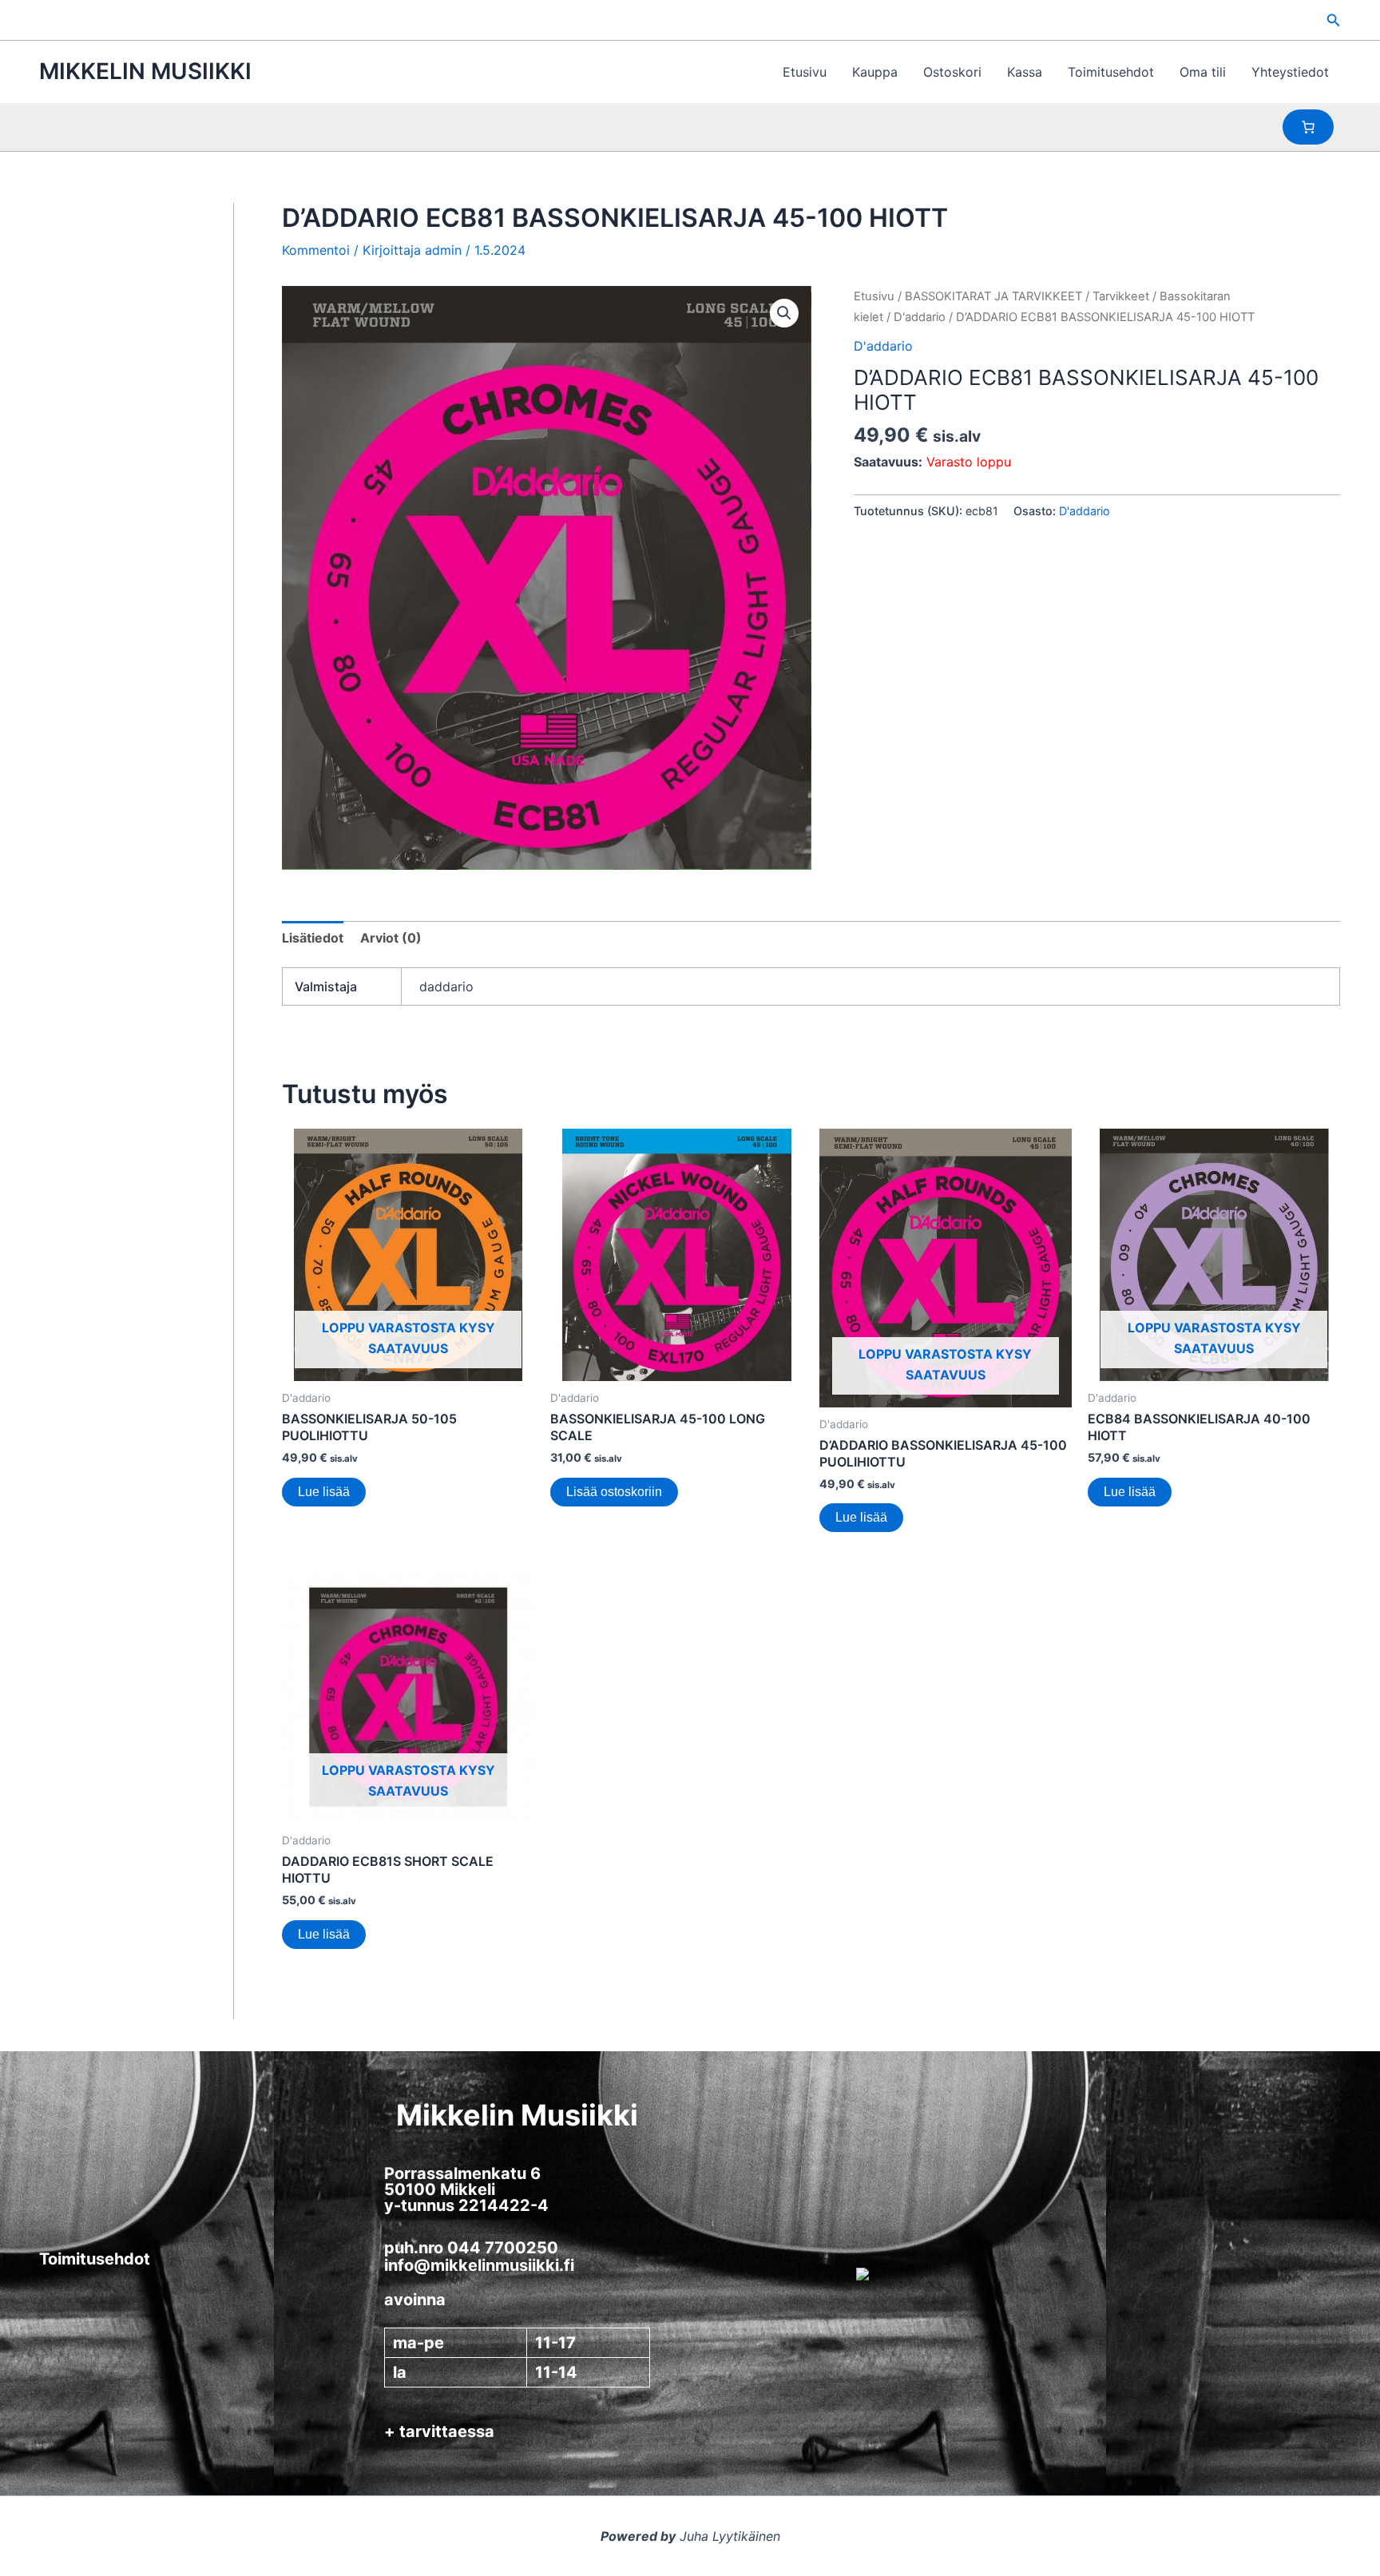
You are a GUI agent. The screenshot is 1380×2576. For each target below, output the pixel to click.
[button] (1334, 20)
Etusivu (805, 72)
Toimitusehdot (1111, 72)
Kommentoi (316, 250)
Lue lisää (324, 1492)
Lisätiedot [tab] (313, 938)
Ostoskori (952, 72)
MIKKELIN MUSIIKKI (145, 71)
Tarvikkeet (1121, 296)
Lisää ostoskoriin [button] (614, 1492)
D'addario (920, 317)
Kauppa (875, 72)
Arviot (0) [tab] (391, 938)
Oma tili (1203, 72)
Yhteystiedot (1290, 72)
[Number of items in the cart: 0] (1308, 127)
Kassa (1025, 72)
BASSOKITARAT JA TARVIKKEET (993, 296)
